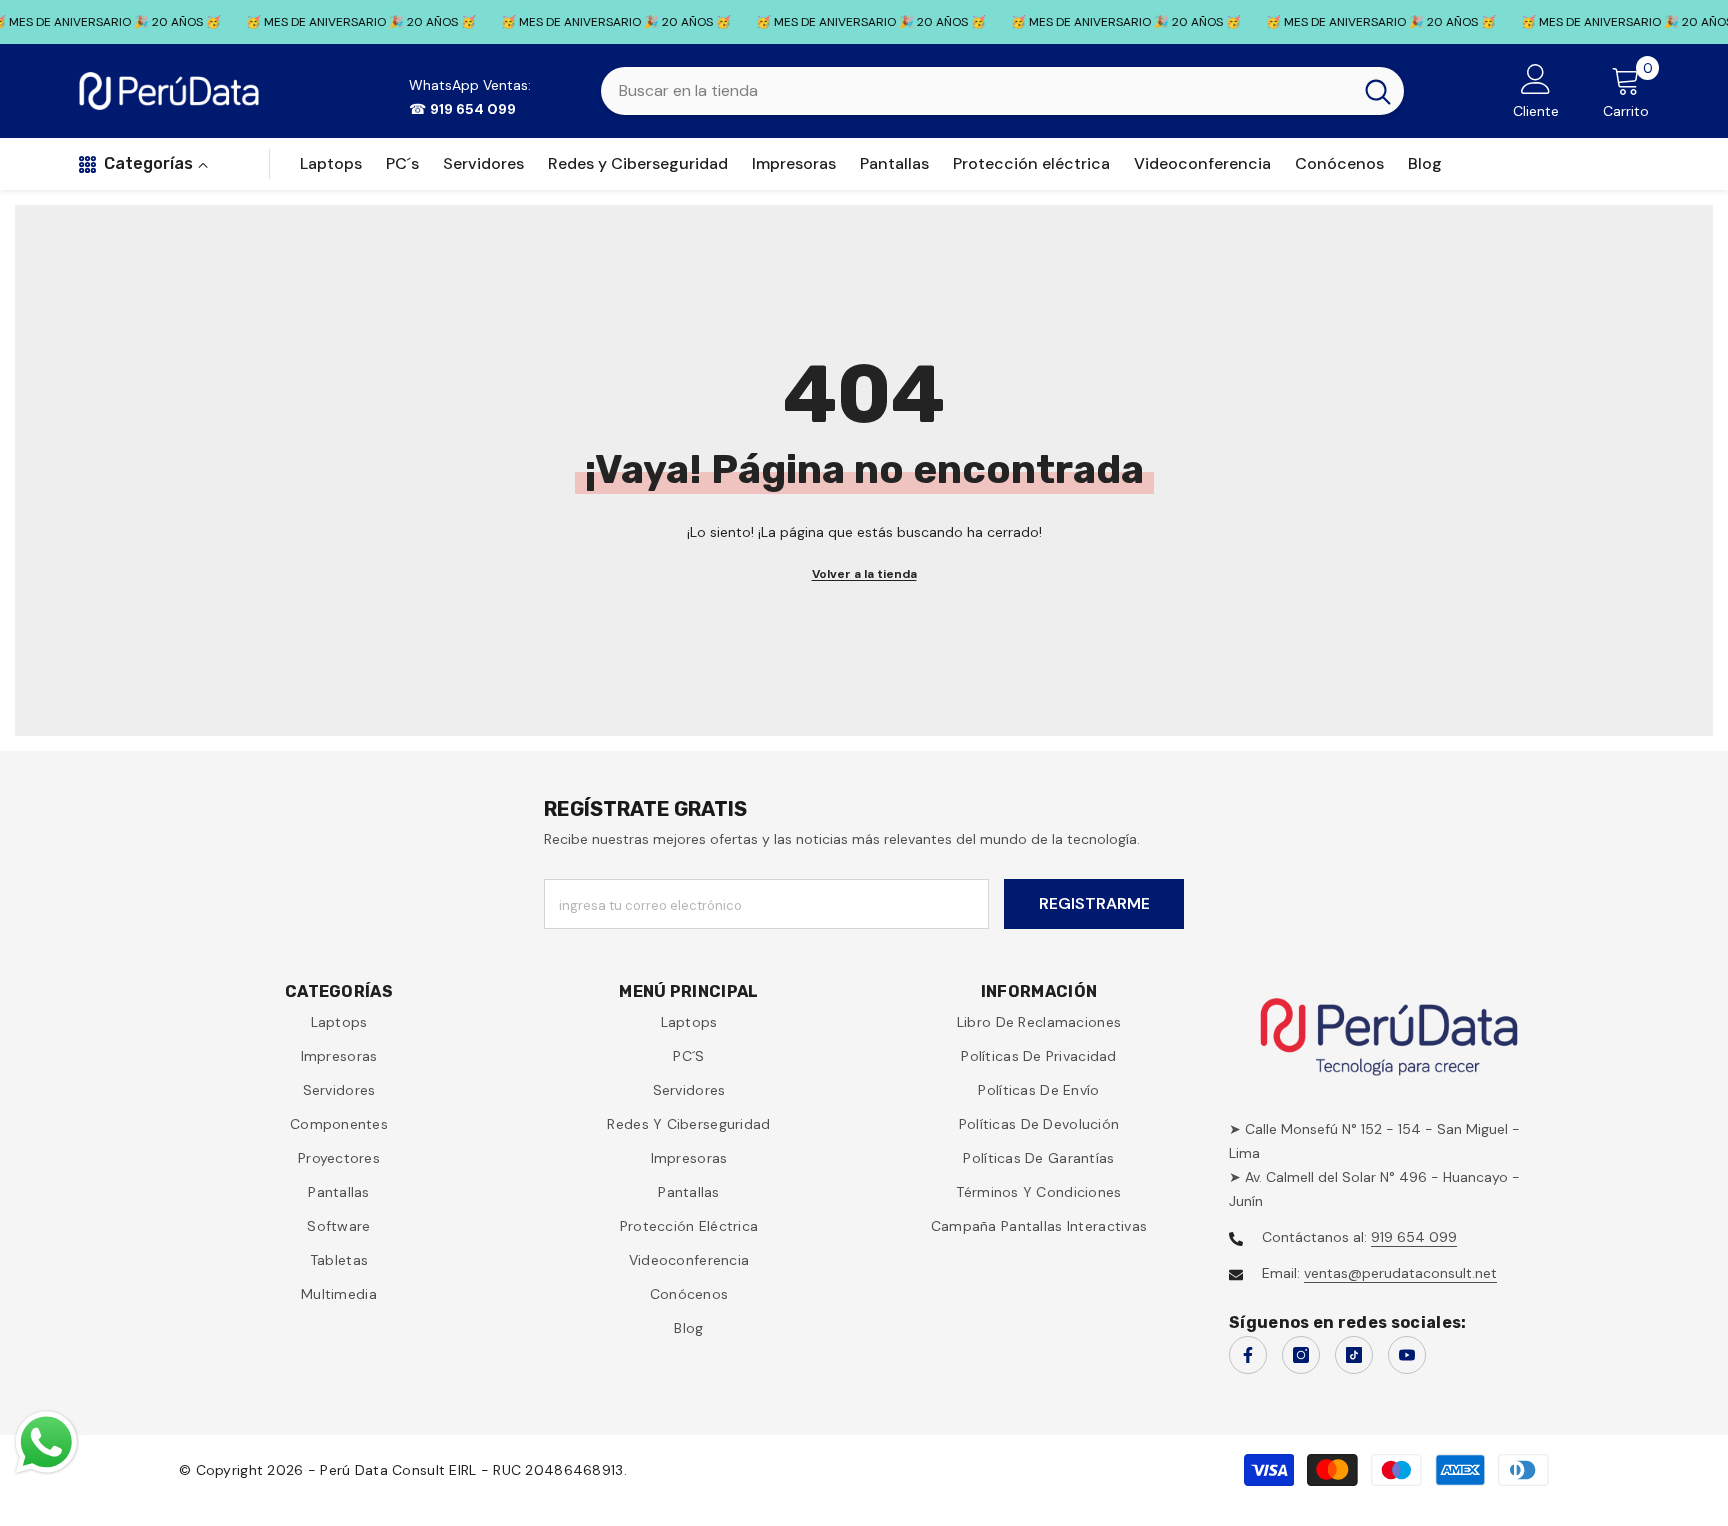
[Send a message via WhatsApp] (46, 1442)
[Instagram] (1301, 1355)
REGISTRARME (1094, 903)
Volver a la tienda (864, 574)
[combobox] (976, 91)
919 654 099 (1414, 1237)
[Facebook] (1248, 1355)
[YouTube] (1407, 1355)
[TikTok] (1354, 1355)
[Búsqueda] (1002, 91)
